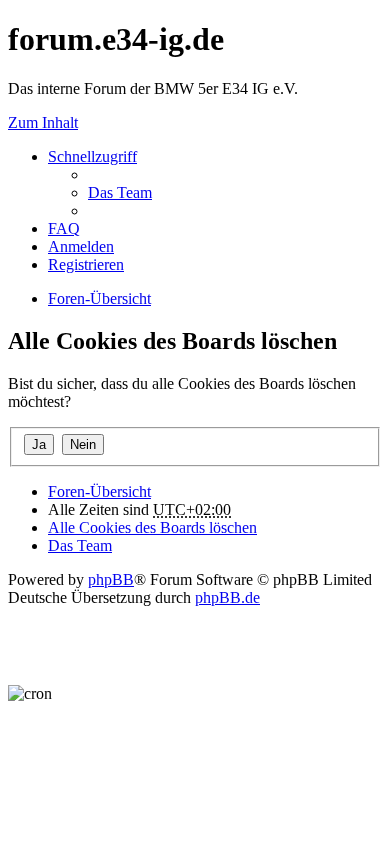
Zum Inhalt (43, 122)
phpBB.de (227, 597)
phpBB (111, 579)
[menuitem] (120, 192)
